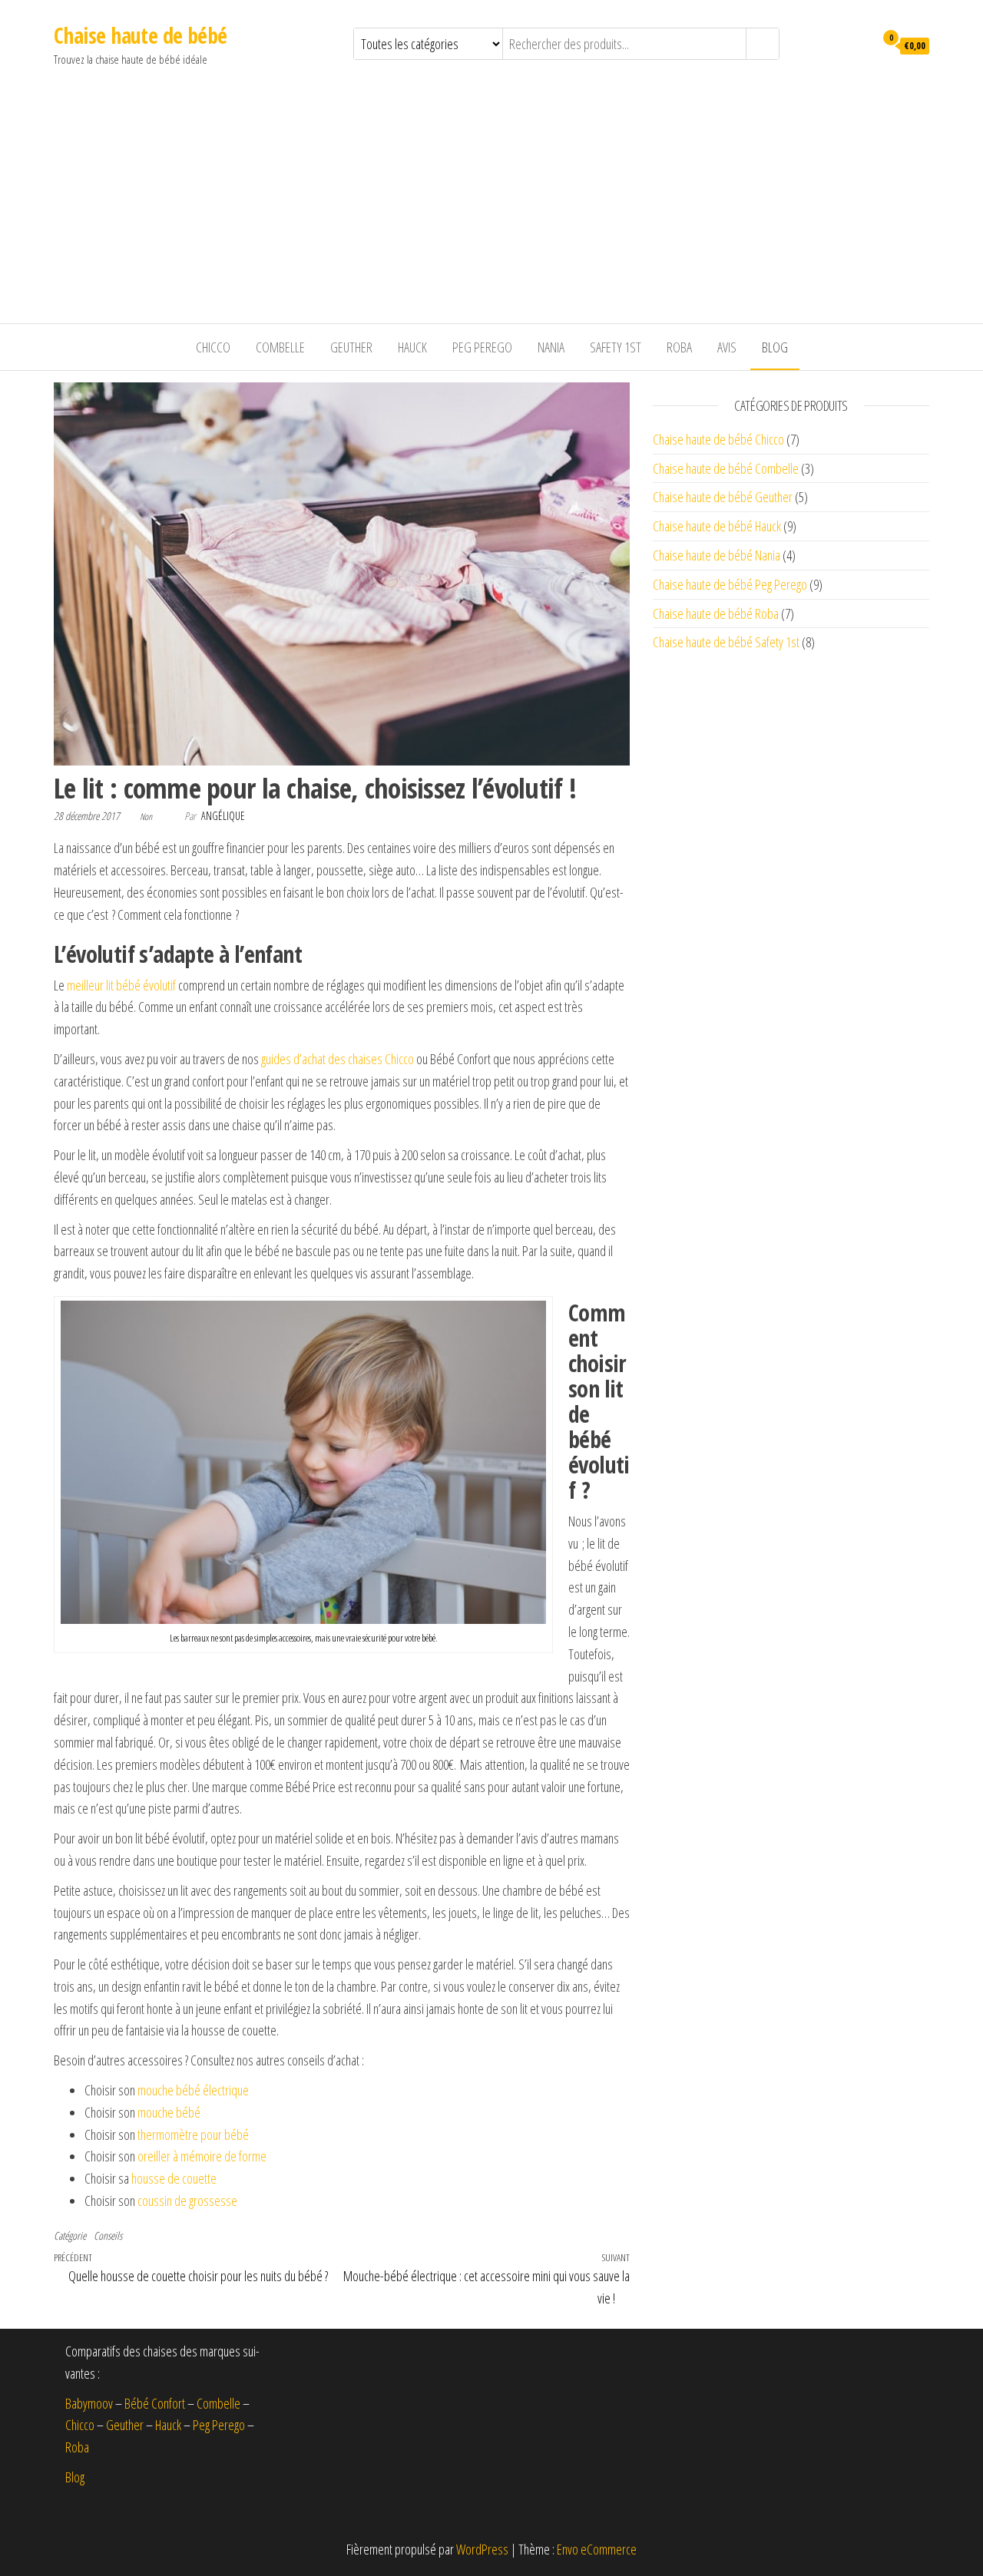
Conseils (108, 2235)
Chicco (213, 347)
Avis (727, 347)
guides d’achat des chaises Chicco (338, 1059)
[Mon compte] (859, 45)
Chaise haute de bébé (141, 35)
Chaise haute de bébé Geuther (723, 497)
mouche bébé (169, 2112)
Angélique (223, 816)
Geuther (351, 347)
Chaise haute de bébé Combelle (726, 468)
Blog (775, 347)
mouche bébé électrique (193, 2090)
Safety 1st (616, 347)
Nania (551, 347)
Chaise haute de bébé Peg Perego (730, 584)
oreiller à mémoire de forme (202, 2156)
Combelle (280, 347)
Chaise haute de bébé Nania (717, 555)
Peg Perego (482, 347)
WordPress (482, 2549)
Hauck (412, 347)
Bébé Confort (155, 2403)
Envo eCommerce (597, 2549)
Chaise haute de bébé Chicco (718, 439)
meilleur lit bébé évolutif (121, 985)
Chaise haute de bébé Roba (716, 613)
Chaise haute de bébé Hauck (717, 526)
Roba (679, 347)
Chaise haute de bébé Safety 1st (726, 642)
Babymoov (89, 2403)
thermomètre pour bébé (193, 2135)
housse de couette (174, 2178)
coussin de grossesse (187, 2201)
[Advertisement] (491, 208)
